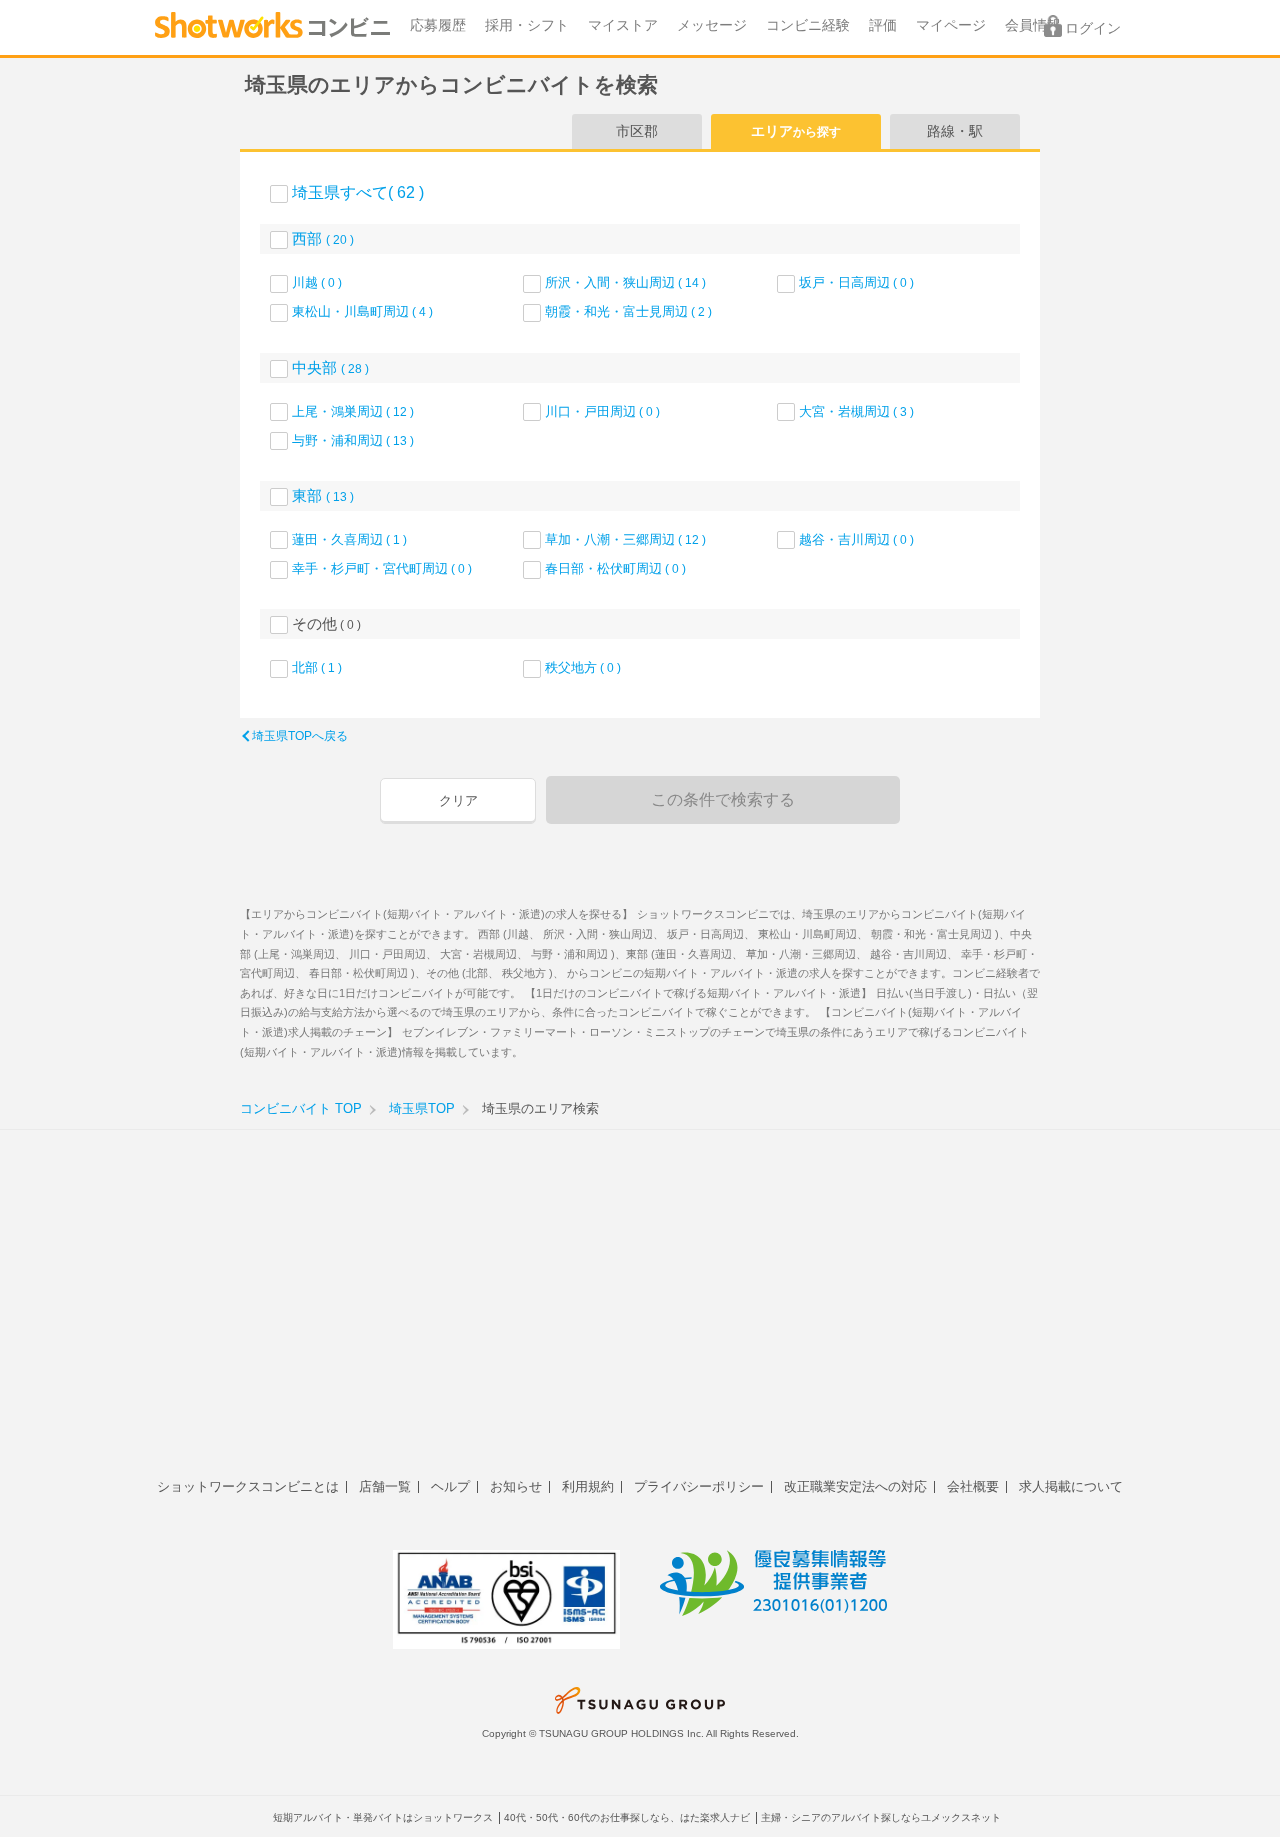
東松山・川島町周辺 (362, 311)
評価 (883, 25)
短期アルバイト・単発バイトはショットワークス (383, 1817)
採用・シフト (527, 25)
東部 (323, 495)
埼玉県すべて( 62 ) (358, 192)
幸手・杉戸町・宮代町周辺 (382, 568)
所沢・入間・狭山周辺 (625, 282)
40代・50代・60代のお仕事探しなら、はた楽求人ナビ (627, 1817)
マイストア (623, 25)
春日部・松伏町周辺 (615, 568)
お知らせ (516, 1486)
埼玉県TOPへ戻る (300, 736)
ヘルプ (450, 1486)
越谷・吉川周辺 (856, 539)
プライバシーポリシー (699, 1486)
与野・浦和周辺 (353, 440)
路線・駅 (955, 131)
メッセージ (712, 25)
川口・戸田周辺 (602, 411)
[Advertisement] (640, 1315)
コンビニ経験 (808, 25)
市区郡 (637, 131)
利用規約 (588, 1486)
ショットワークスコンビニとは (248, 1486)
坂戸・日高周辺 (856, 282)
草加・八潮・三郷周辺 (625, 539)
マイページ (951, 25)
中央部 (330, 367)
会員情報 (1033, 25)
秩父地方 (583, 667)
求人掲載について (1071, 1486)
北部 (317, 667)
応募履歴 (438, 25)
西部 (323, 238)
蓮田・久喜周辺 (349, 539)
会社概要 (973, 1486)
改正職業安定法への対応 (855, 1486)
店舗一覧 (385, 1486)
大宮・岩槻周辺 (856, 411)
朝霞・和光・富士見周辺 (628, 311)
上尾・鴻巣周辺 (353, 411)
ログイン (1093, 28)
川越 (317, 282)
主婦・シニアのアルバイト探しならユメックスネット (881, 1817)
